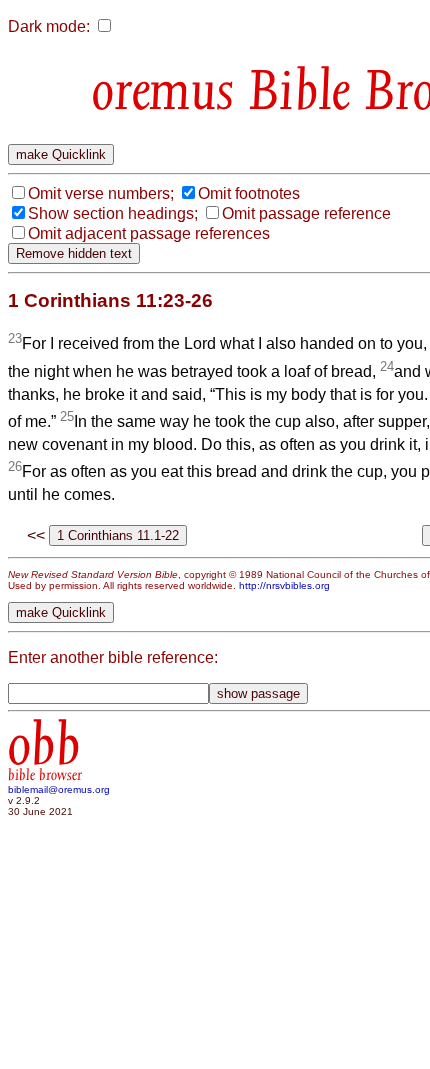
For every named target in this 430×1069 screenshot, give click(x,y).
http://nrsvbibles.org (284, 585)
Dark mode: (49, 26)
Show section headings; (113, 213)
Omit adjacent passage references (149, 233)
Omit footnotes (249, 193)
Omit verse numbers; (101, 193)
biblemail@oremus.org (59, 789)
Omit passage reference (306, 213)
